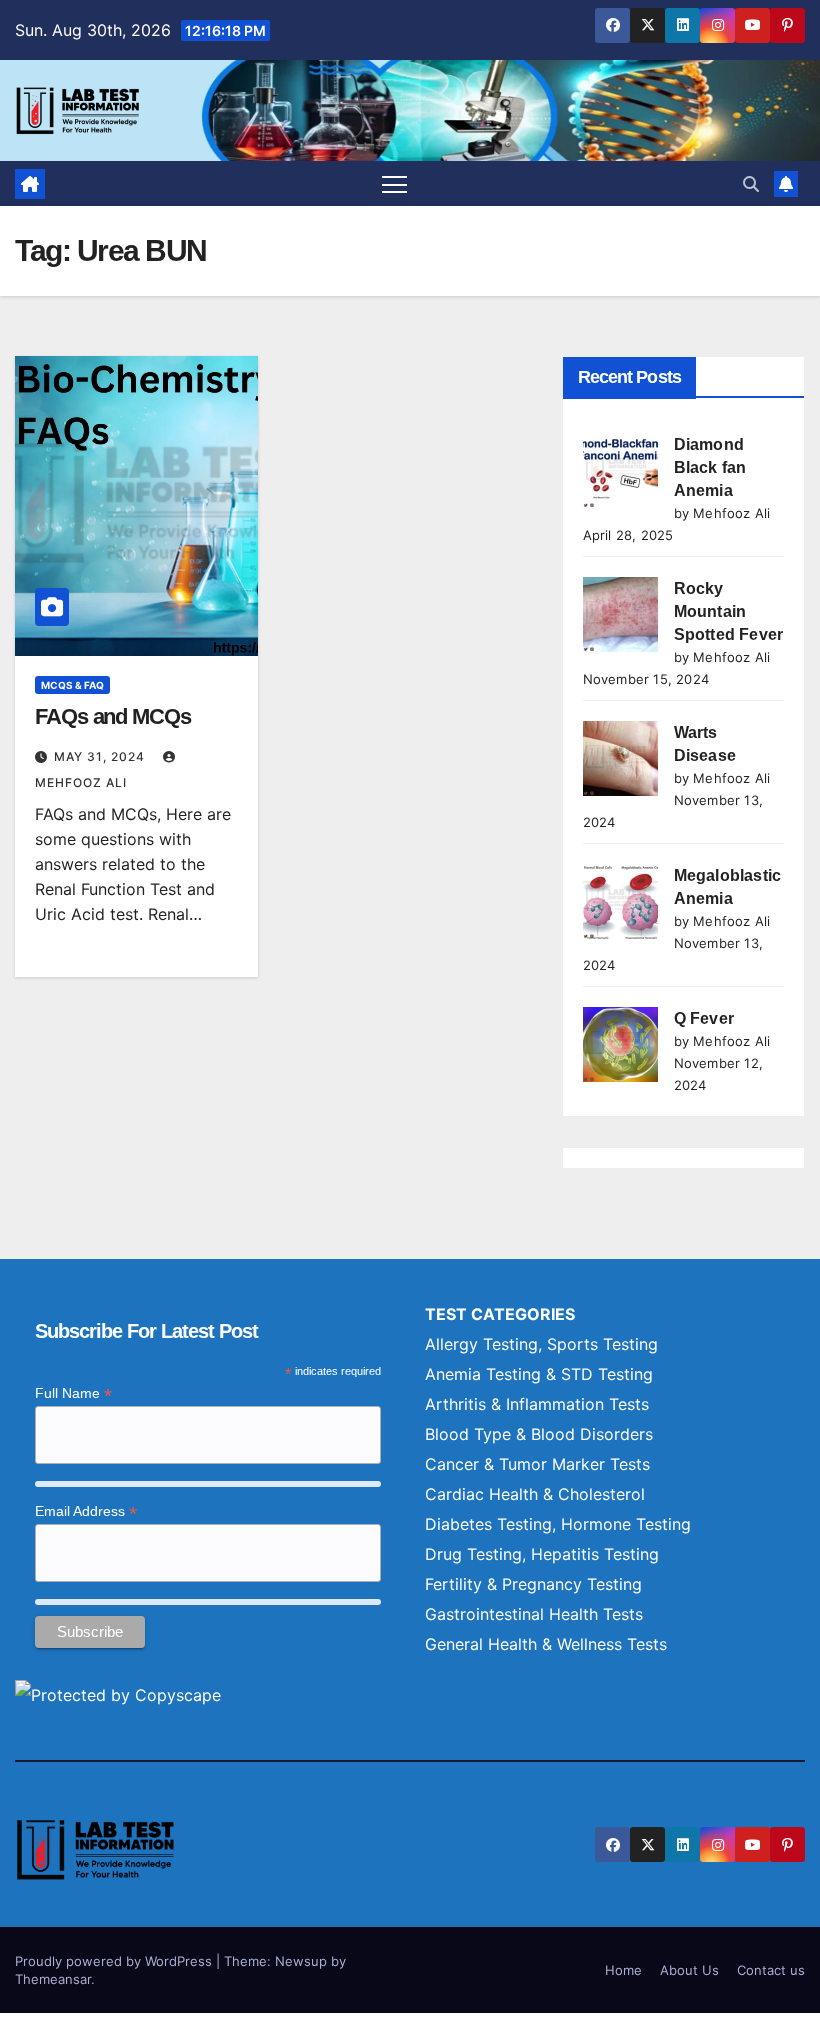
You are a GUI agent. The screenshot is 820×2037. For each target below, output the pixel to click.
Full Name (73, 1393)
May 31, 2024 (101, 756)
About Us (689, 1970)
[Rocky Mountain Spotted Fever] (620, 614)
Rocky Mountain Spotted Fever (729, 611)
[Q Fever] (620, 1044)
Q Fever (704, 1018)
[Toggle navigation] (394, 183)
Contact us (771, 1970)
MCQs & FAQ (72, 685)
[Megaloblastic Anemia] (620, 901)
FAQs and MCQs (113, 716)
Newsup (301, 1961)
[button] (751, 184)
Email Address (86, 1511)
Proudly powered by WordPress (115, 1961)
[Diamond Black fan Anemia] (620, 470)
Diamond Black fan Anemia (710, 467)
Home (623, 1970)
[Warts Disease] (620, 758)
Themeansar (53, 1979)
